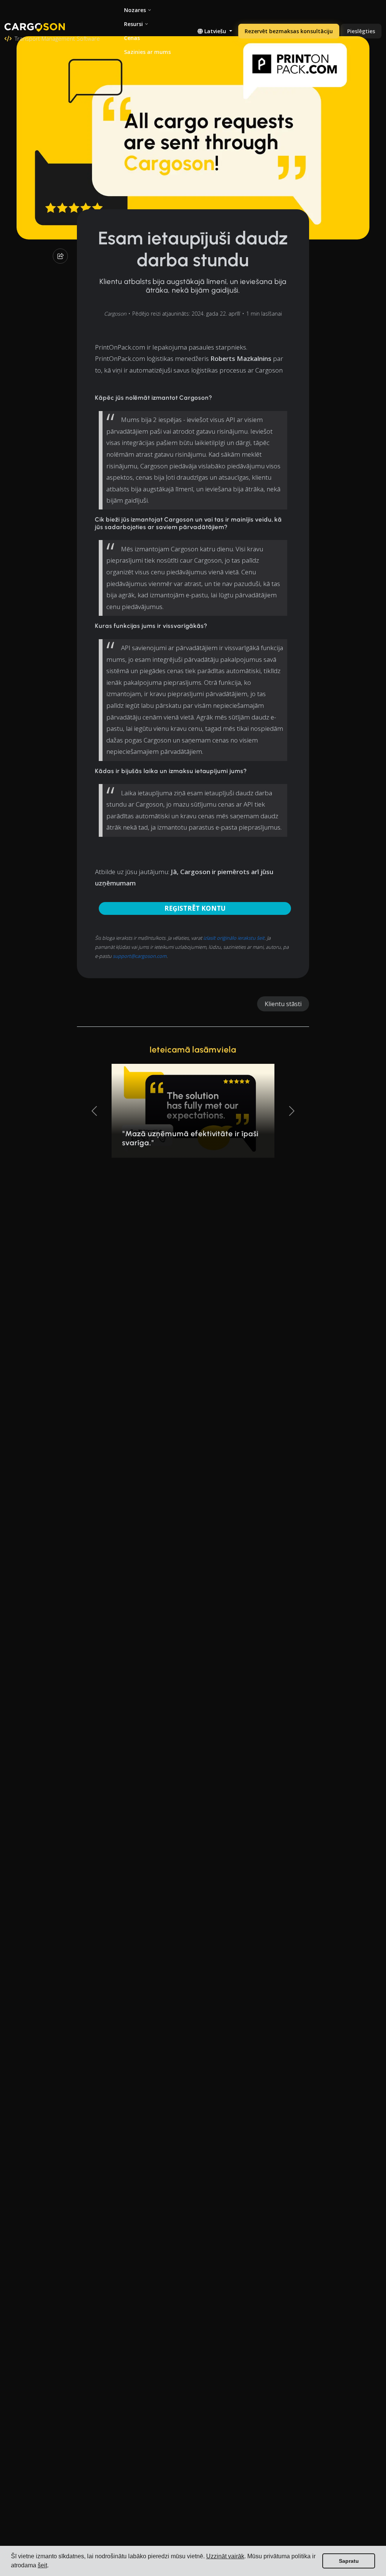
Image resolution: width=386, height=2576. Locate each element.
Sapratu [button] (349, 2561)
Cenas (132, 38)
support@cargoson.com (140, 956)
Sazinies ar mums (147, 52)
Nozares (135, 10)
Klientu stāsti (283, 1004)
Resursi (133, 24)
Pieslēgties (361, 31)
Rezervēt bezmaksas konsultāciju (289, 31)
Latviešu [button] (215, 31)
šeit (42, 2565)
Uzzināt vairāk (225, 2556)
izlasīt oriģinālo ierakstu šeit (234, 938)
